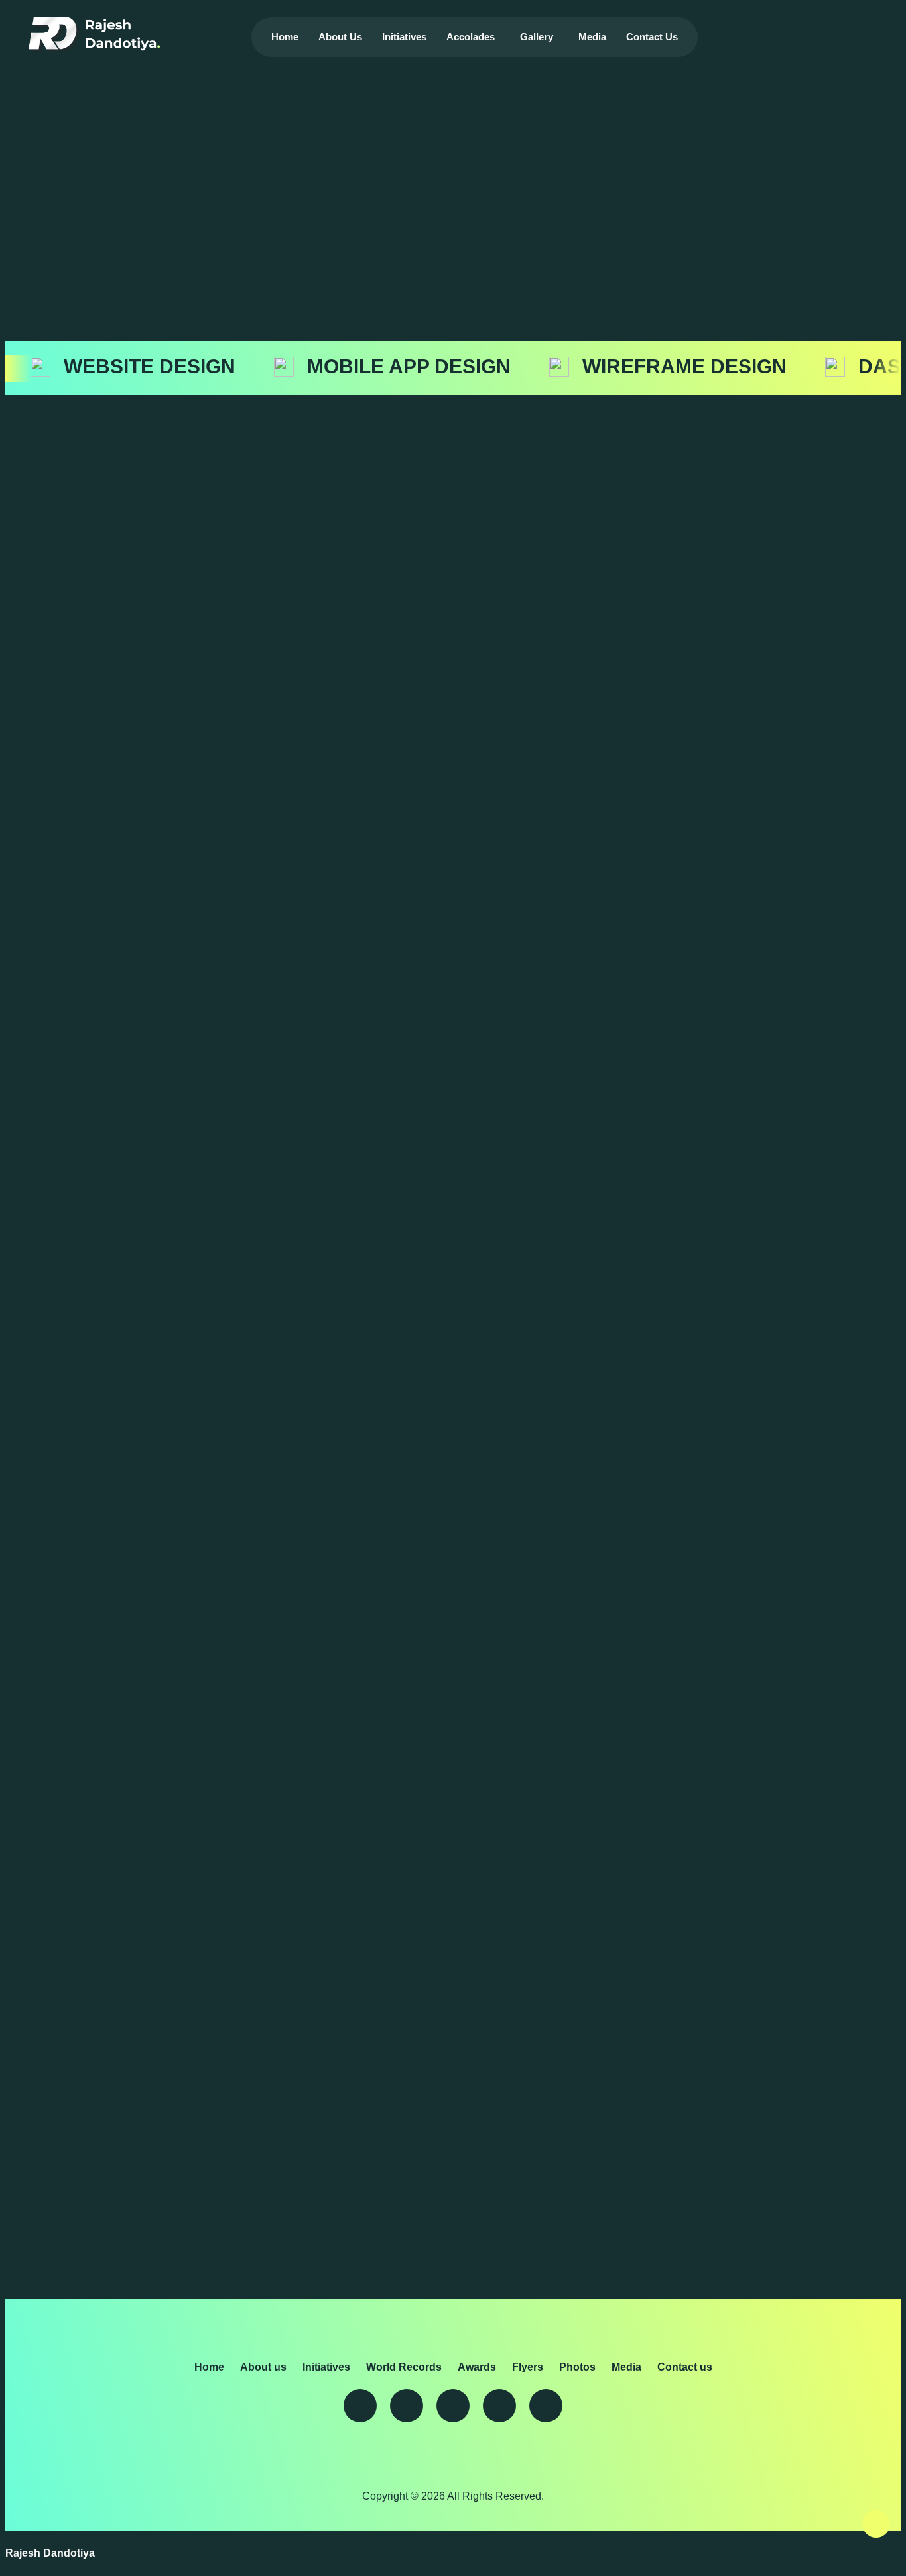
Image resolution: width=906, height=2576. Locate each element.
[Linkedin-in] (407, 2406)
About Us (340, 37)
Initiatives (404, 37)
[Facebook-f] (499, 2406)
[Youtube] (453, 2406)
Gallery (537, 37)
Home (285, 37)
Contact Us (652, 37)
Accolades (471, 37)
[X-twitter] (360, 2406)
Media (592, 37)
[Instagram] (546, 2406)
